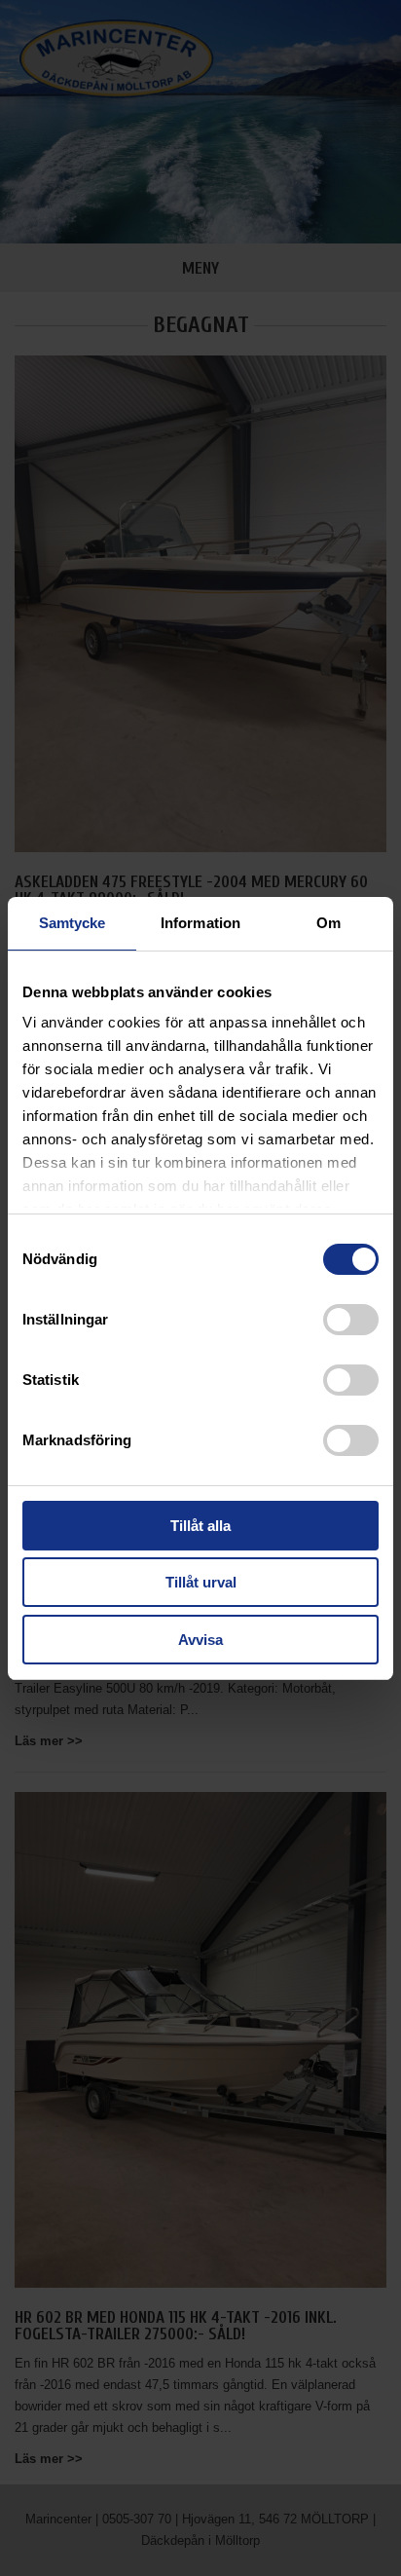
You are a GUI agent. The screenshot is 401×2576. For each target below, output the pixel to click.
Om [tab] (328, 923)
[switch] (351, 1320)
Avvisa (200, 1640)
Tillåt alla (200, 1526)
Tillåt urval (201, 1582)
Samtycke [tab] (73, 923)
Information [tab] (200, 923)
